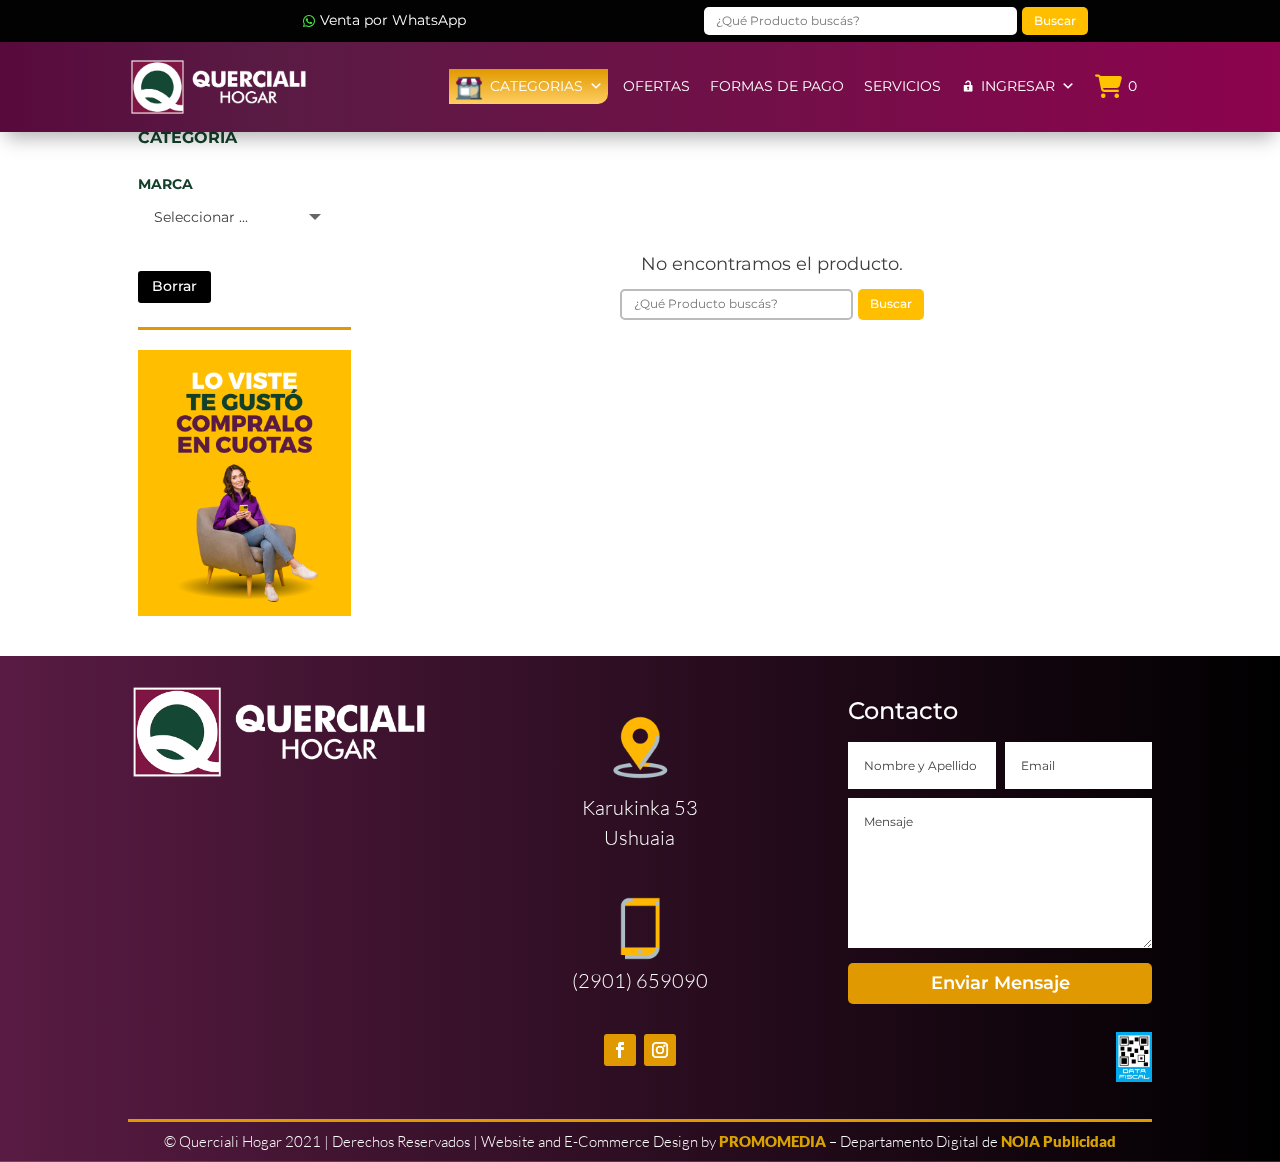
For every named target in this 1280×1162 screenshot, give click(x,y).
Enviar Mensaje (1000, 983)
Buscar (1055, 20)
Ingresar (1018, 86)
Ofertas (656, 86)
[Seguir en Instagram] (660, 1050)
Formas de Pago (777, 86)
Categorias (536, 86)
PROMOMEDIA (772, 1141)
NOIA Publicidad (1058, 1141)
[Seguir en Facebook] (620, 1050)
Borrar (174, 286)
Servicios (902, 86)
